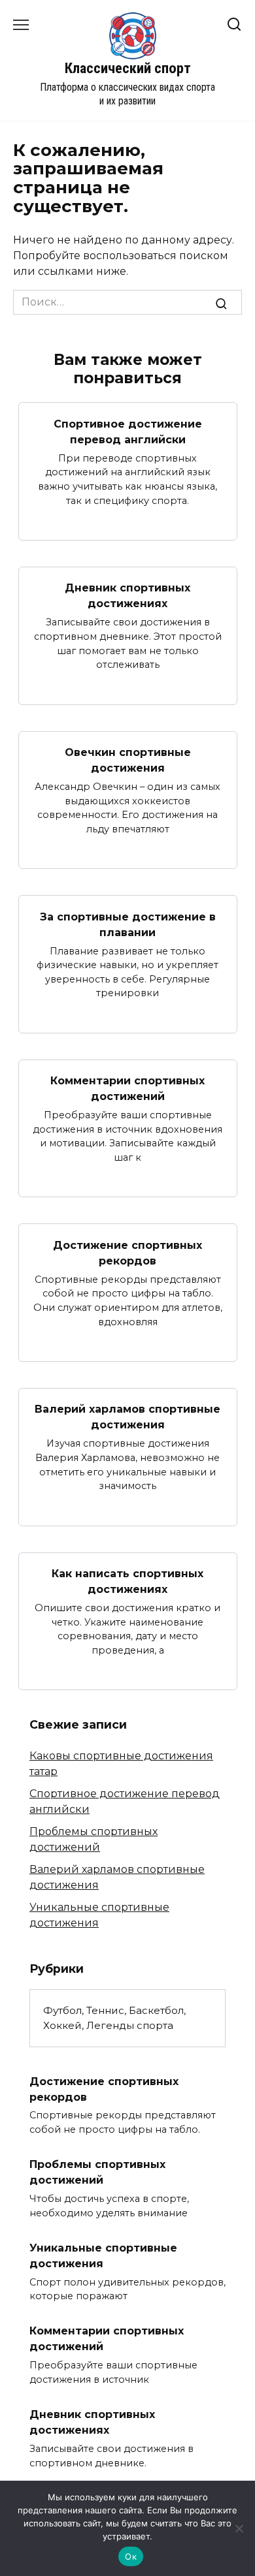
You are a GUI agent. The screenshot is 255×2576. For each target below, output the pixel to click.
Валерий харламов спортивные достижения (127, 1417)
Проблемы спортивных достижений (97, 2172)
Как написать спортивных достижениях (127, 1581)
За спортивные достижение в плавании (128, 924)
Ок (131, 2556)
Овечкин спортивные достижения (128, 760)
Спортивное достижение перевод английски (128, 431)
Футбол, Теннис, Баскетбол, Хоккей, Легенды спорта (114, 2018)
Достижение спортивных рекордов (127, 1252)
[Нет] (239, 2528)
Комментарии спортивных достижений (127, 1089)
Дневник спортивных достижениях (127, 596)
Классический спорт (128, 68)
